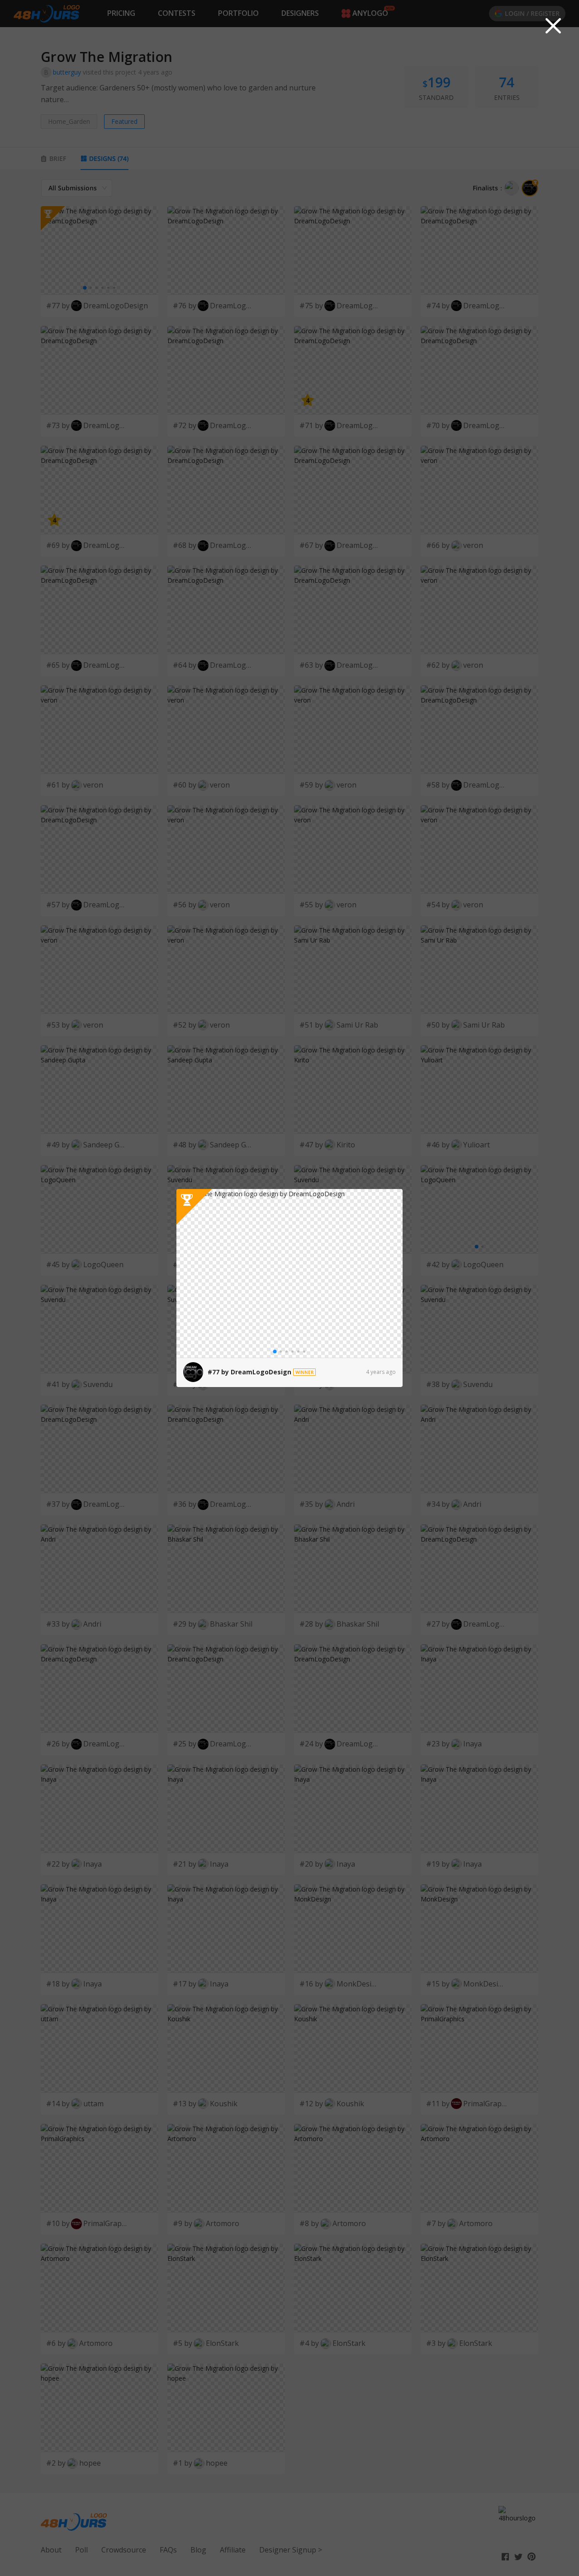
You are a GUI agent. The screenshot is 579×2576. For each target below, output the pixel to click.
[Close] (553, 26)
